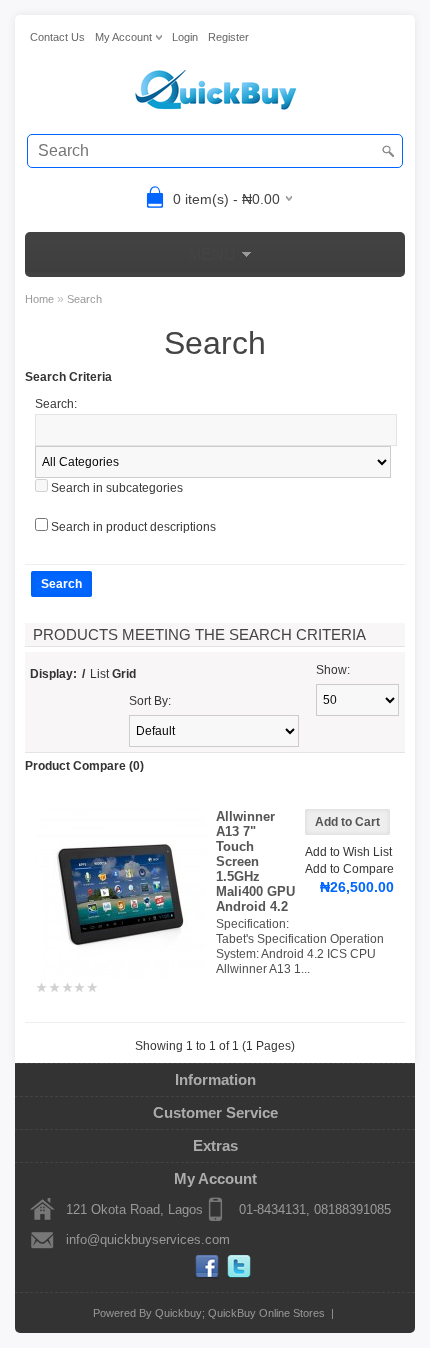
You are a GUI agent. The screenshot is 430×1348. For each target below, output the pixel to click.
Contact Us (57, 37)
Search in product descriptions (133, 527)
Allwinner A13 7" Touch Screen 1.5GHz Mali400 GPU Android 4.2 (255, 861)
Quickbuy (178, 1313)
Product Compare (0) (84, 766)
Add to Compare (349, 869)
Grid (124, 674)
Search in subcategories (117, 488)
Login (185, 37)
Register (228, 37)
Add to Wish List (348, 852)
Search (84, 299)
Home (39, 299)
